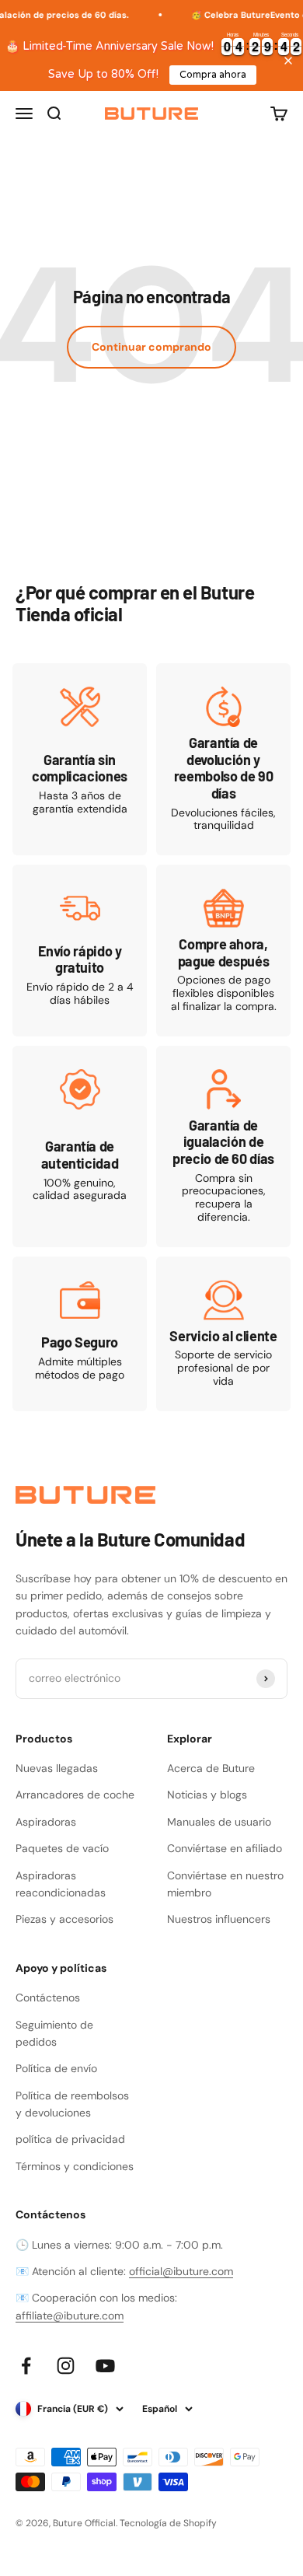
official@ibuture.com (181, 2271)
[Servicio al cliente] (223, 1334)
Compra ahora (213, 75)
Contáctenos (48, 1998)
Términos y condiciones (75, 2166)
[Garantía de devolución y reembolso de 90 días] (223, 759)
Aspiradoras (46, 1822)
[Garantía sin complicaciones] (80, 759)
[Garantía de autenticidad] (80, 1146)
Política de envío (56, 2068)
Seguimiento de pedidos (54, 2033)
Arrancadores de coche (75, 1795)
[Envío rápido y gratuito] (80, 951)
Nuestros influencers (219, 1919)
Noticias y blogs (207, 1795)
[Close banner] (288, 61)
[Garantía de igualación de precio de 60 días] (223, 1146)
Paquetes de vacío (62, 1848)
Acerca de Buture (211, 1768)
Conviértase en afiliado (225, 1848)
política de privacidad (70, 2139)
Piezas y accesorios (64, 1919)
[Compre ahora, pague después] (223, 951)
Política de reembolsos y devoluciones (72, 2104)
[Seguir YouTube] (105, 2366)
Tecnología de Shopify (168, 2523)
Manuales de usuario (219, 1822)
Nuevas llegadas (57, 1768)
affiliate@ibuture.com (70, 2316)
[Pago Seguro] (80, 1334)
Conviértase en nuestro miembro (225, 1884)
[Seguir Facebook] (26, 2366)
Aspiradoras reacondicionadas (61, 1884)
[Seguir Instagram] (66, 2366)
